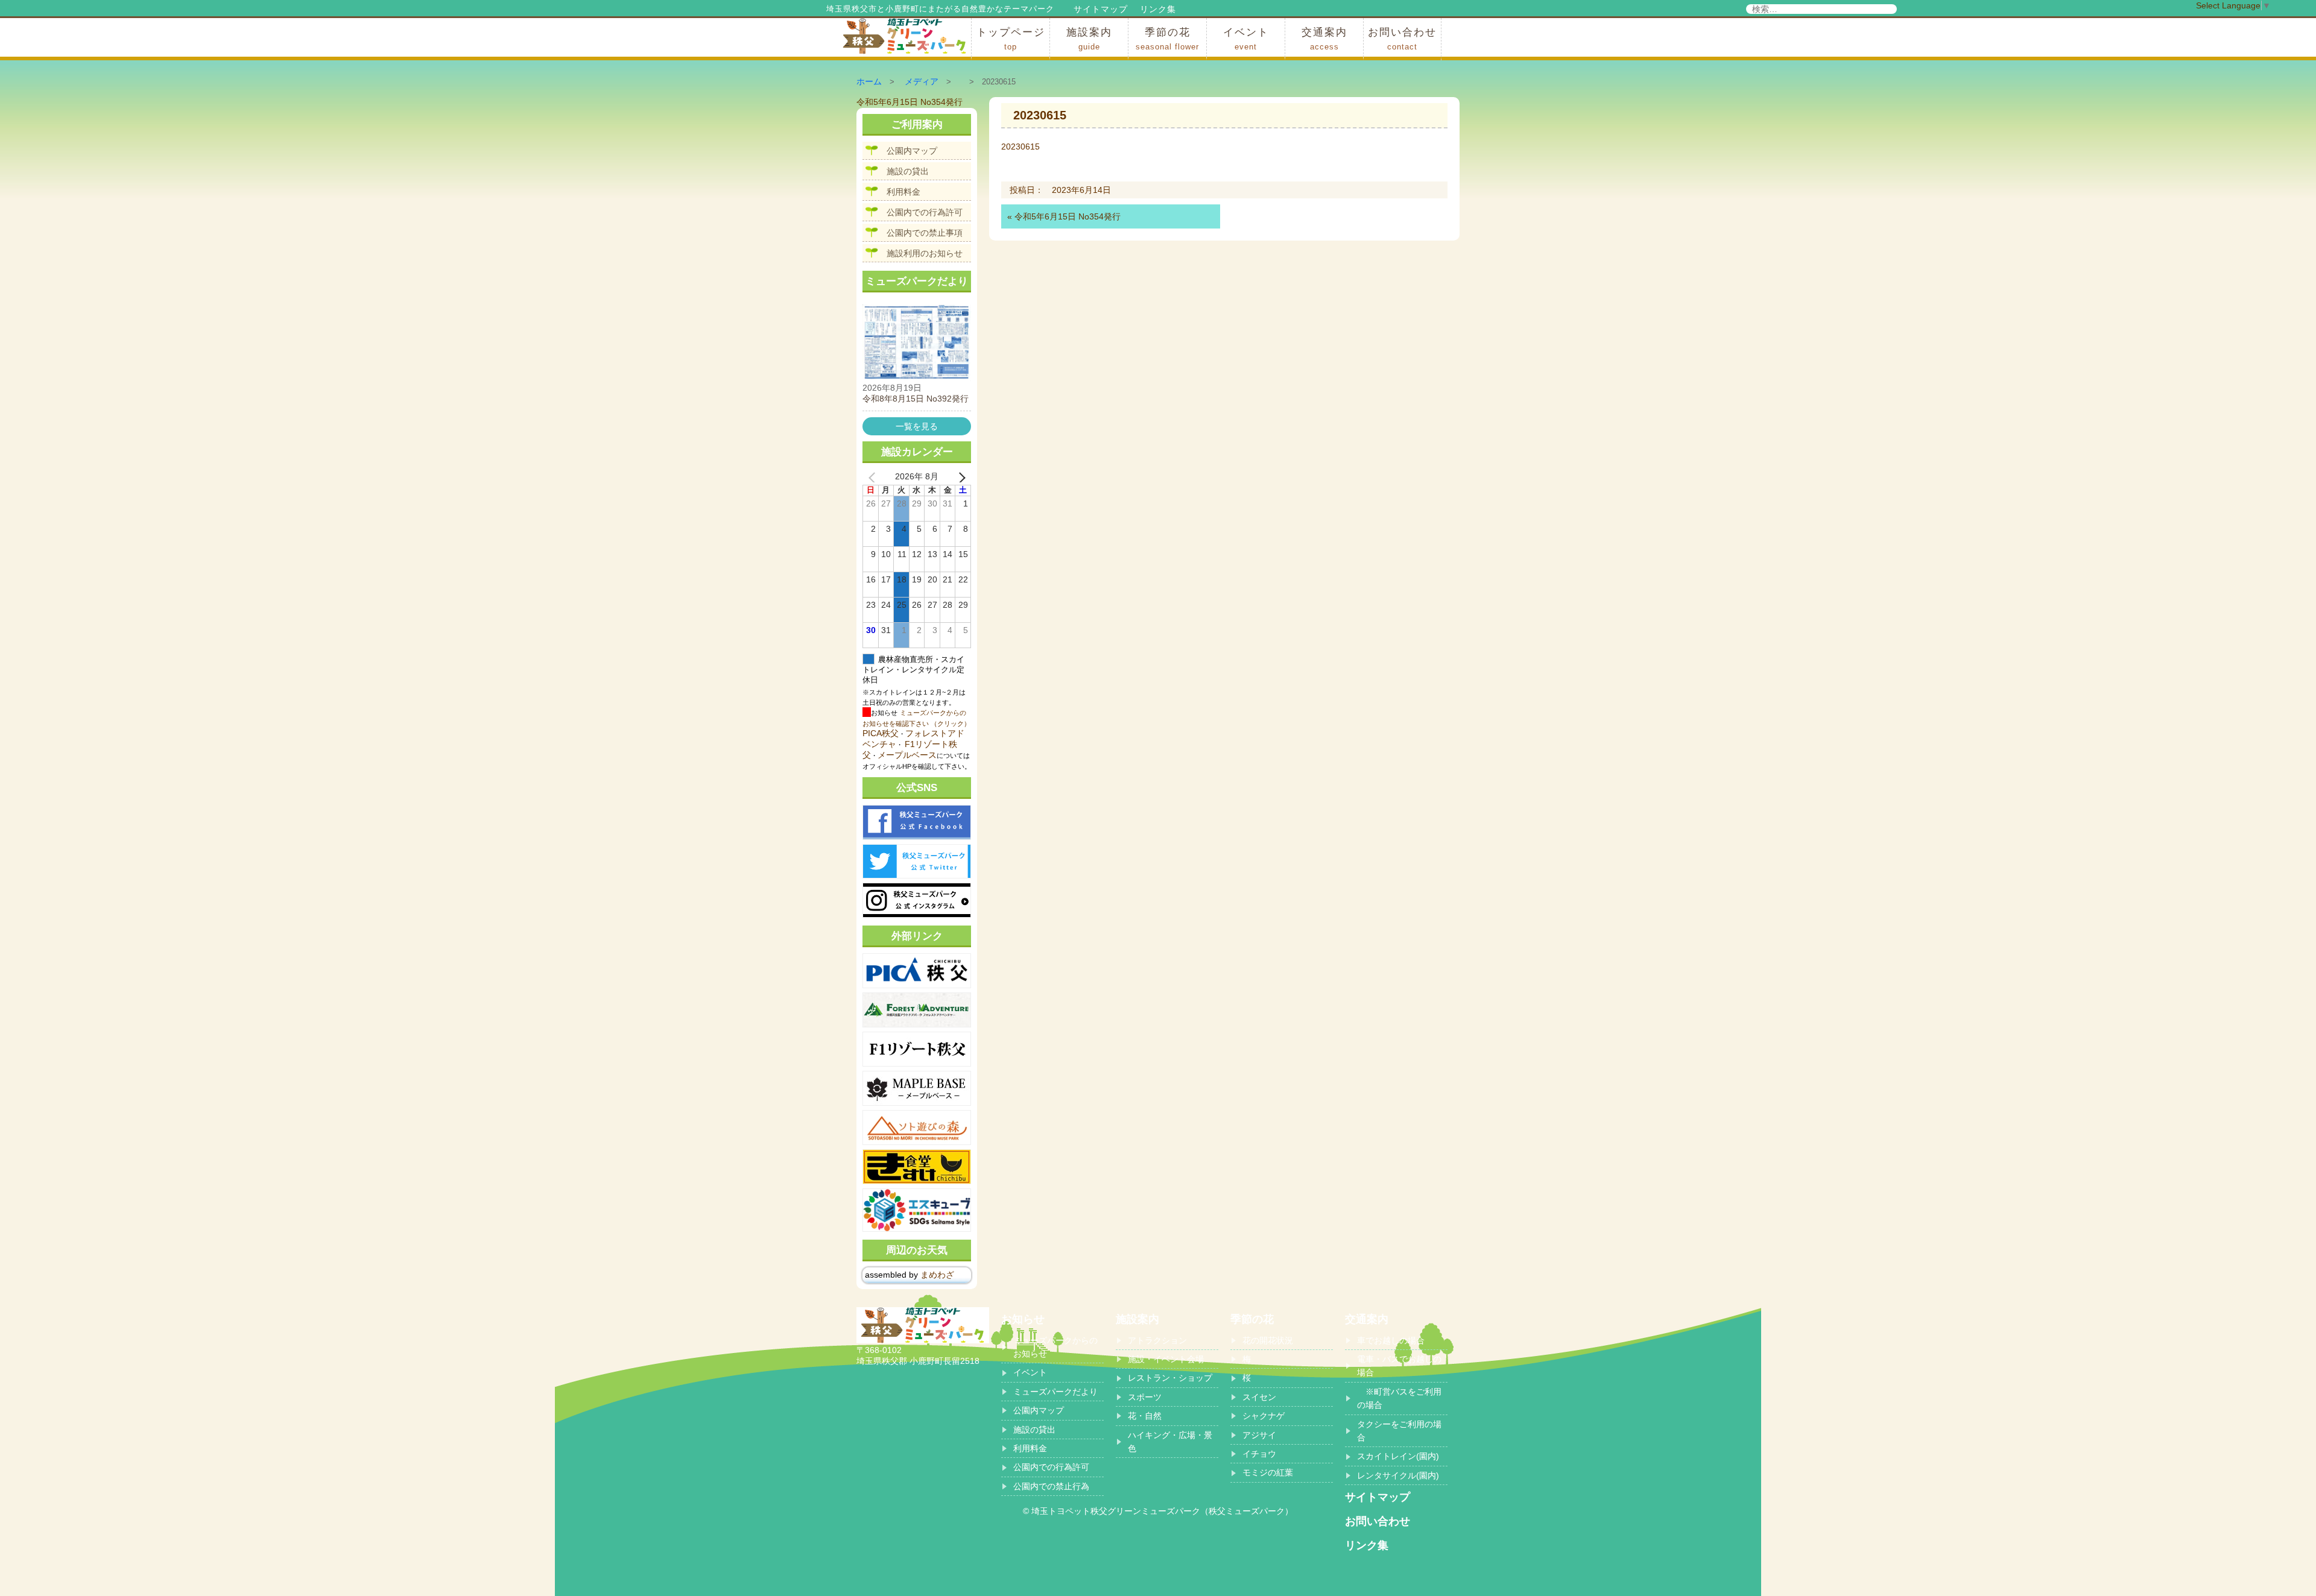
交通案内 (1324, 39)
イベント (1246, 39)
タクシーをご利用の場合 (1399, 1431)
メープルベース (907, 755)
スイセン (1259, 1397)
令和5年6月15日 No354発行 (1068, 216)
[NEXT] (960, 477)
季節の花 (1167, 39)
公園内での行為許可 (925, 212)
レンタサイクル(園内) (1398, 1475)
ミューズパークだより (1055, 1392)
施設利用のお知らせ (925, 253)
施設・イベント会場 (1166, 1359)
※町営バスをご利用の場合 (1399, 1398)
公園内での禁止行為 (1051, 1486)
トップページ (1011, 39)
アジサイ (1259, 1435)
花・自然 (1145, 1416)
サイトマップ (1101, 9)
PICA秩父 (881, 733)
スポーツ (1145, 1397)
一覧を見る (917, 426)
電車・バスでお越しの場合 (1399, 1366)
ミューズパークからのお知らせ (1055, 1347)
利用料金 (903, 192)
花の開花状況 (1268, 1340)
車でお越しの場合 (1391, 1340)
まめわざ (937, 1275)
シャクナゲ (1264, 1416)
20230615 (1020, 147)
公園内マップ (912, 151)
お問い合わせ (1402, 39)
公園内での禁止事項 (925, 233)
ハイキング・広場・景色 (1170, 1442)
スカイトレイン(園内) (1398, 1456)
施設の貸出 (908, 171)
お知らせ (1023, 1319)
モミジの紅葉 (1268, 1472)
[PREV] (874, 477)
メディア (922, 81)
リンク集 (1158, 9)
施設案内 (1089, 39)
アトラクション (1157, 1340)
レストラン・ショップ (1170, 1378)
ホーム (869, 81)
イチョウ (1259, 1454)
